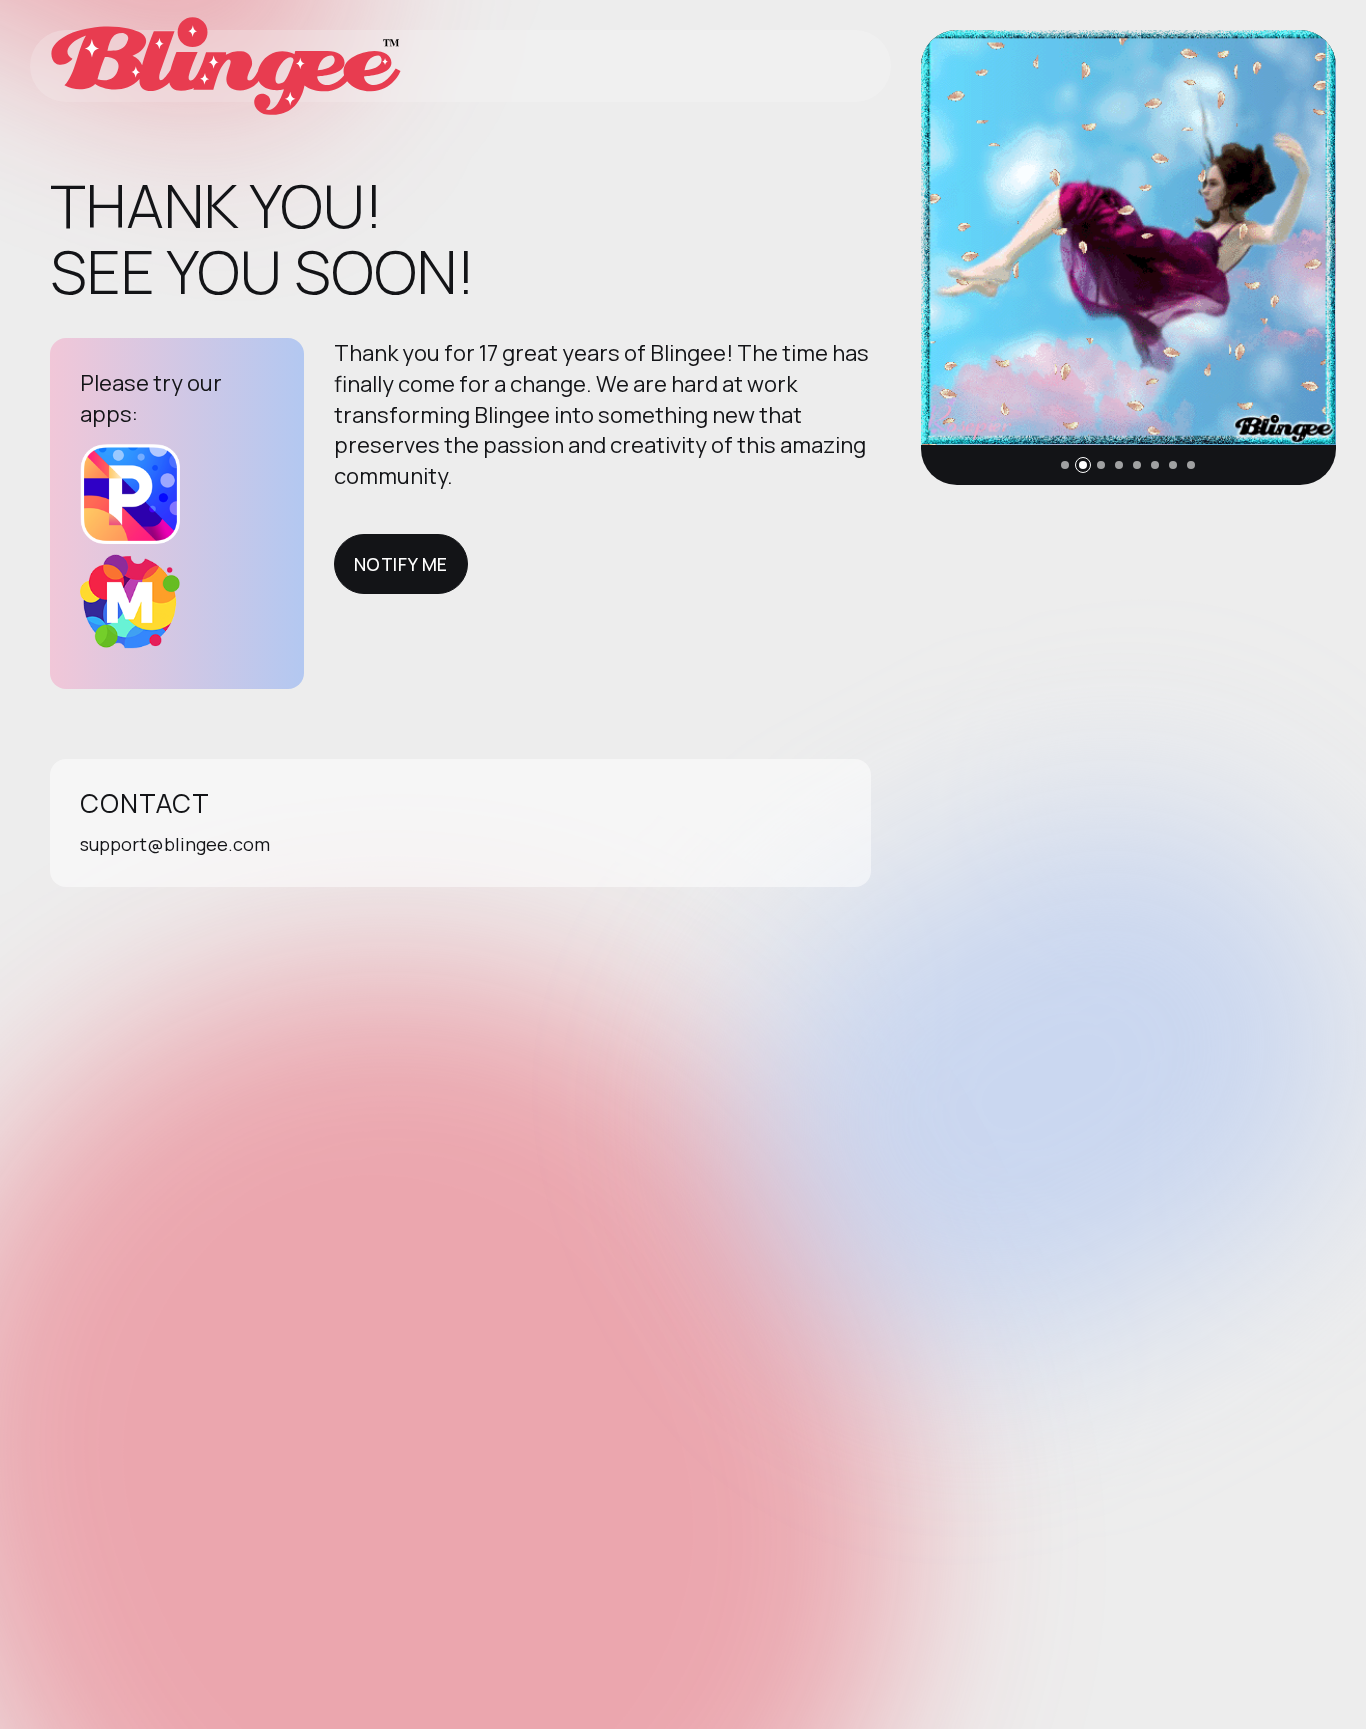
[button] (1065, 465)
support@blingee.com (175, 844)
